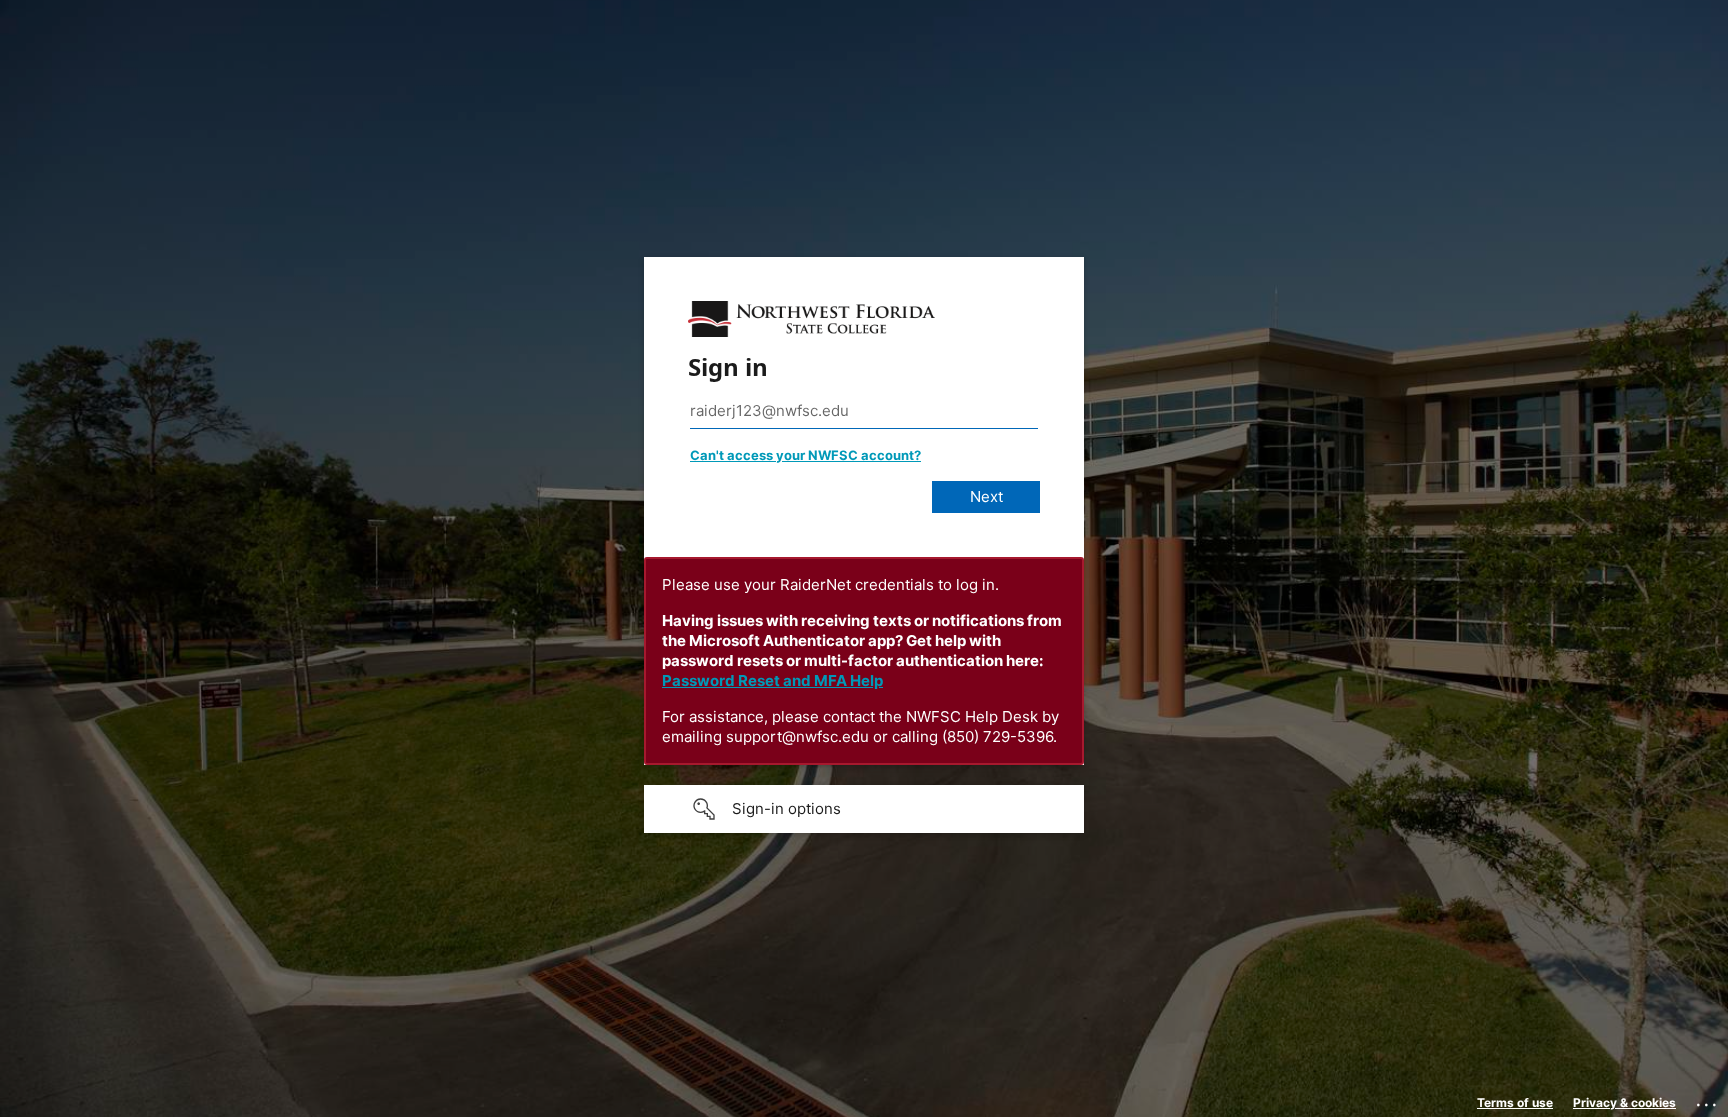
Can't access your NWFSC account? (805, 455)
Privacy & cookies (1624, 1102)
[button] (864, 809)
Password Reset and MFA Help (772, 680)
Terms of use (1515, 1102)
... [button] (1708, 1100)
